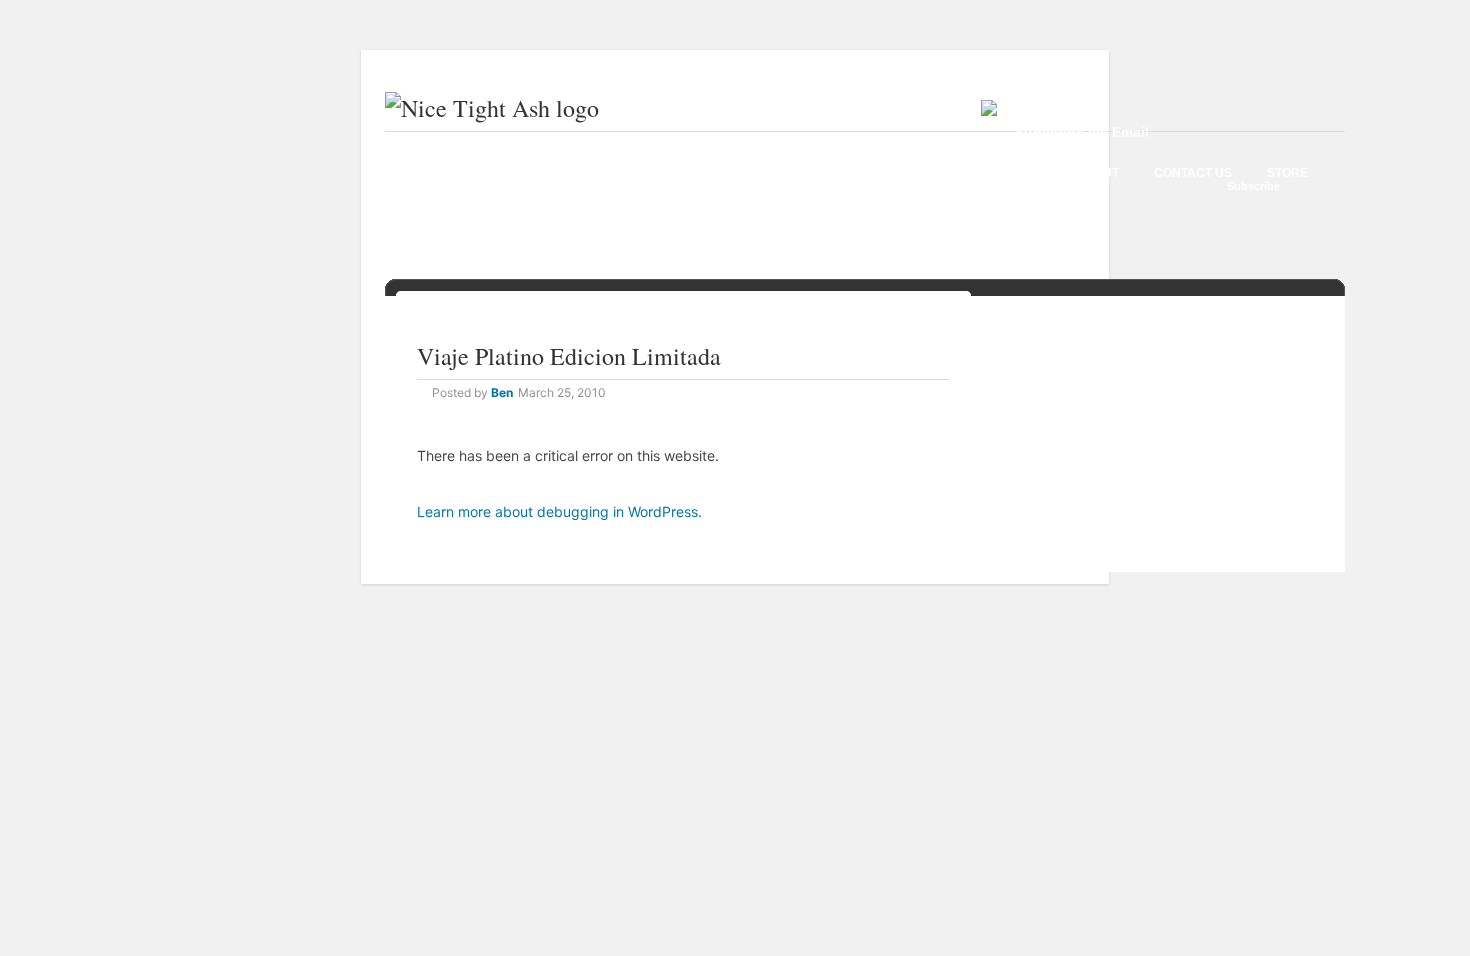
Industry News (826, 173)
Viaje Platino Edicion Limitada (569, 356)
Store (1287, 173)
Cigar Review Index (976, 173)
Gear (723, 173)
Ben (502, 392)
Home (422, 173)
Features (639, 173)
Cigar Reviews (523, 173)
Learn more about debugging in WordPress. (559, 511)
